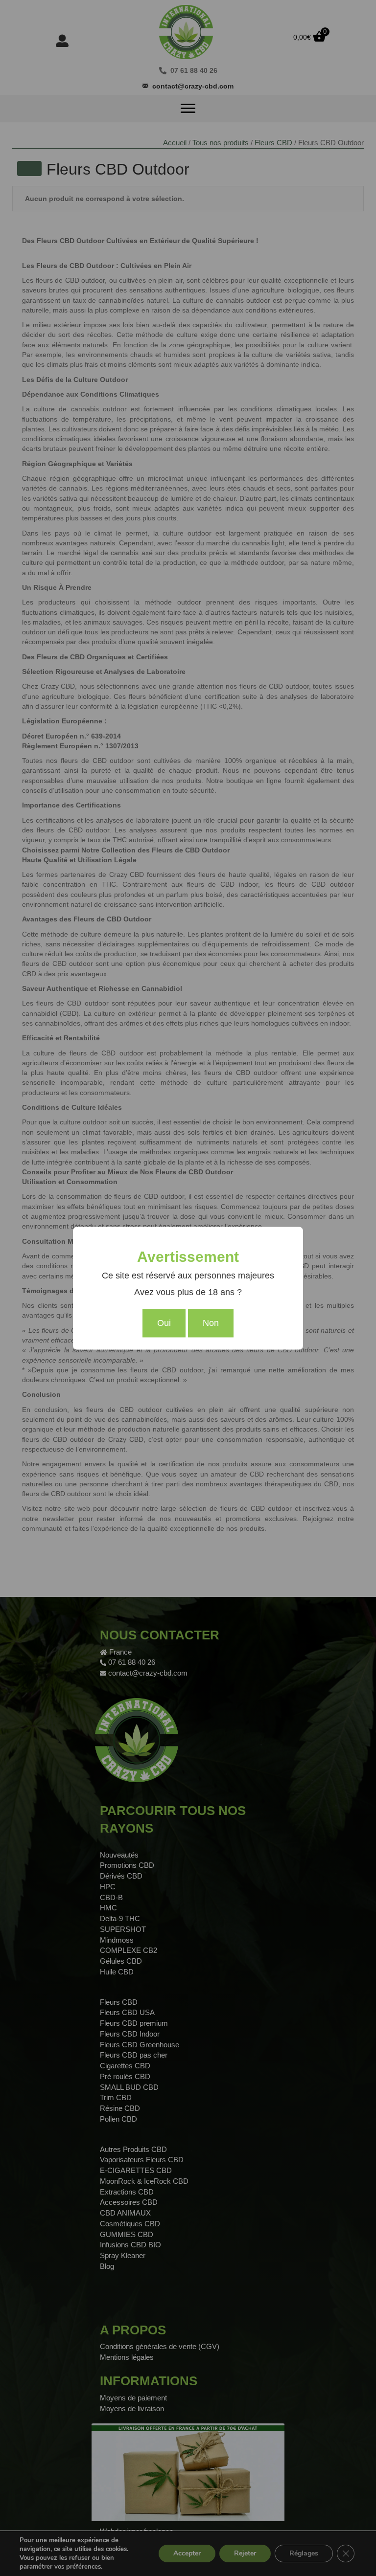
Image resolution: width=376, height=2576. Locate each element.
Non (211, 1323)
